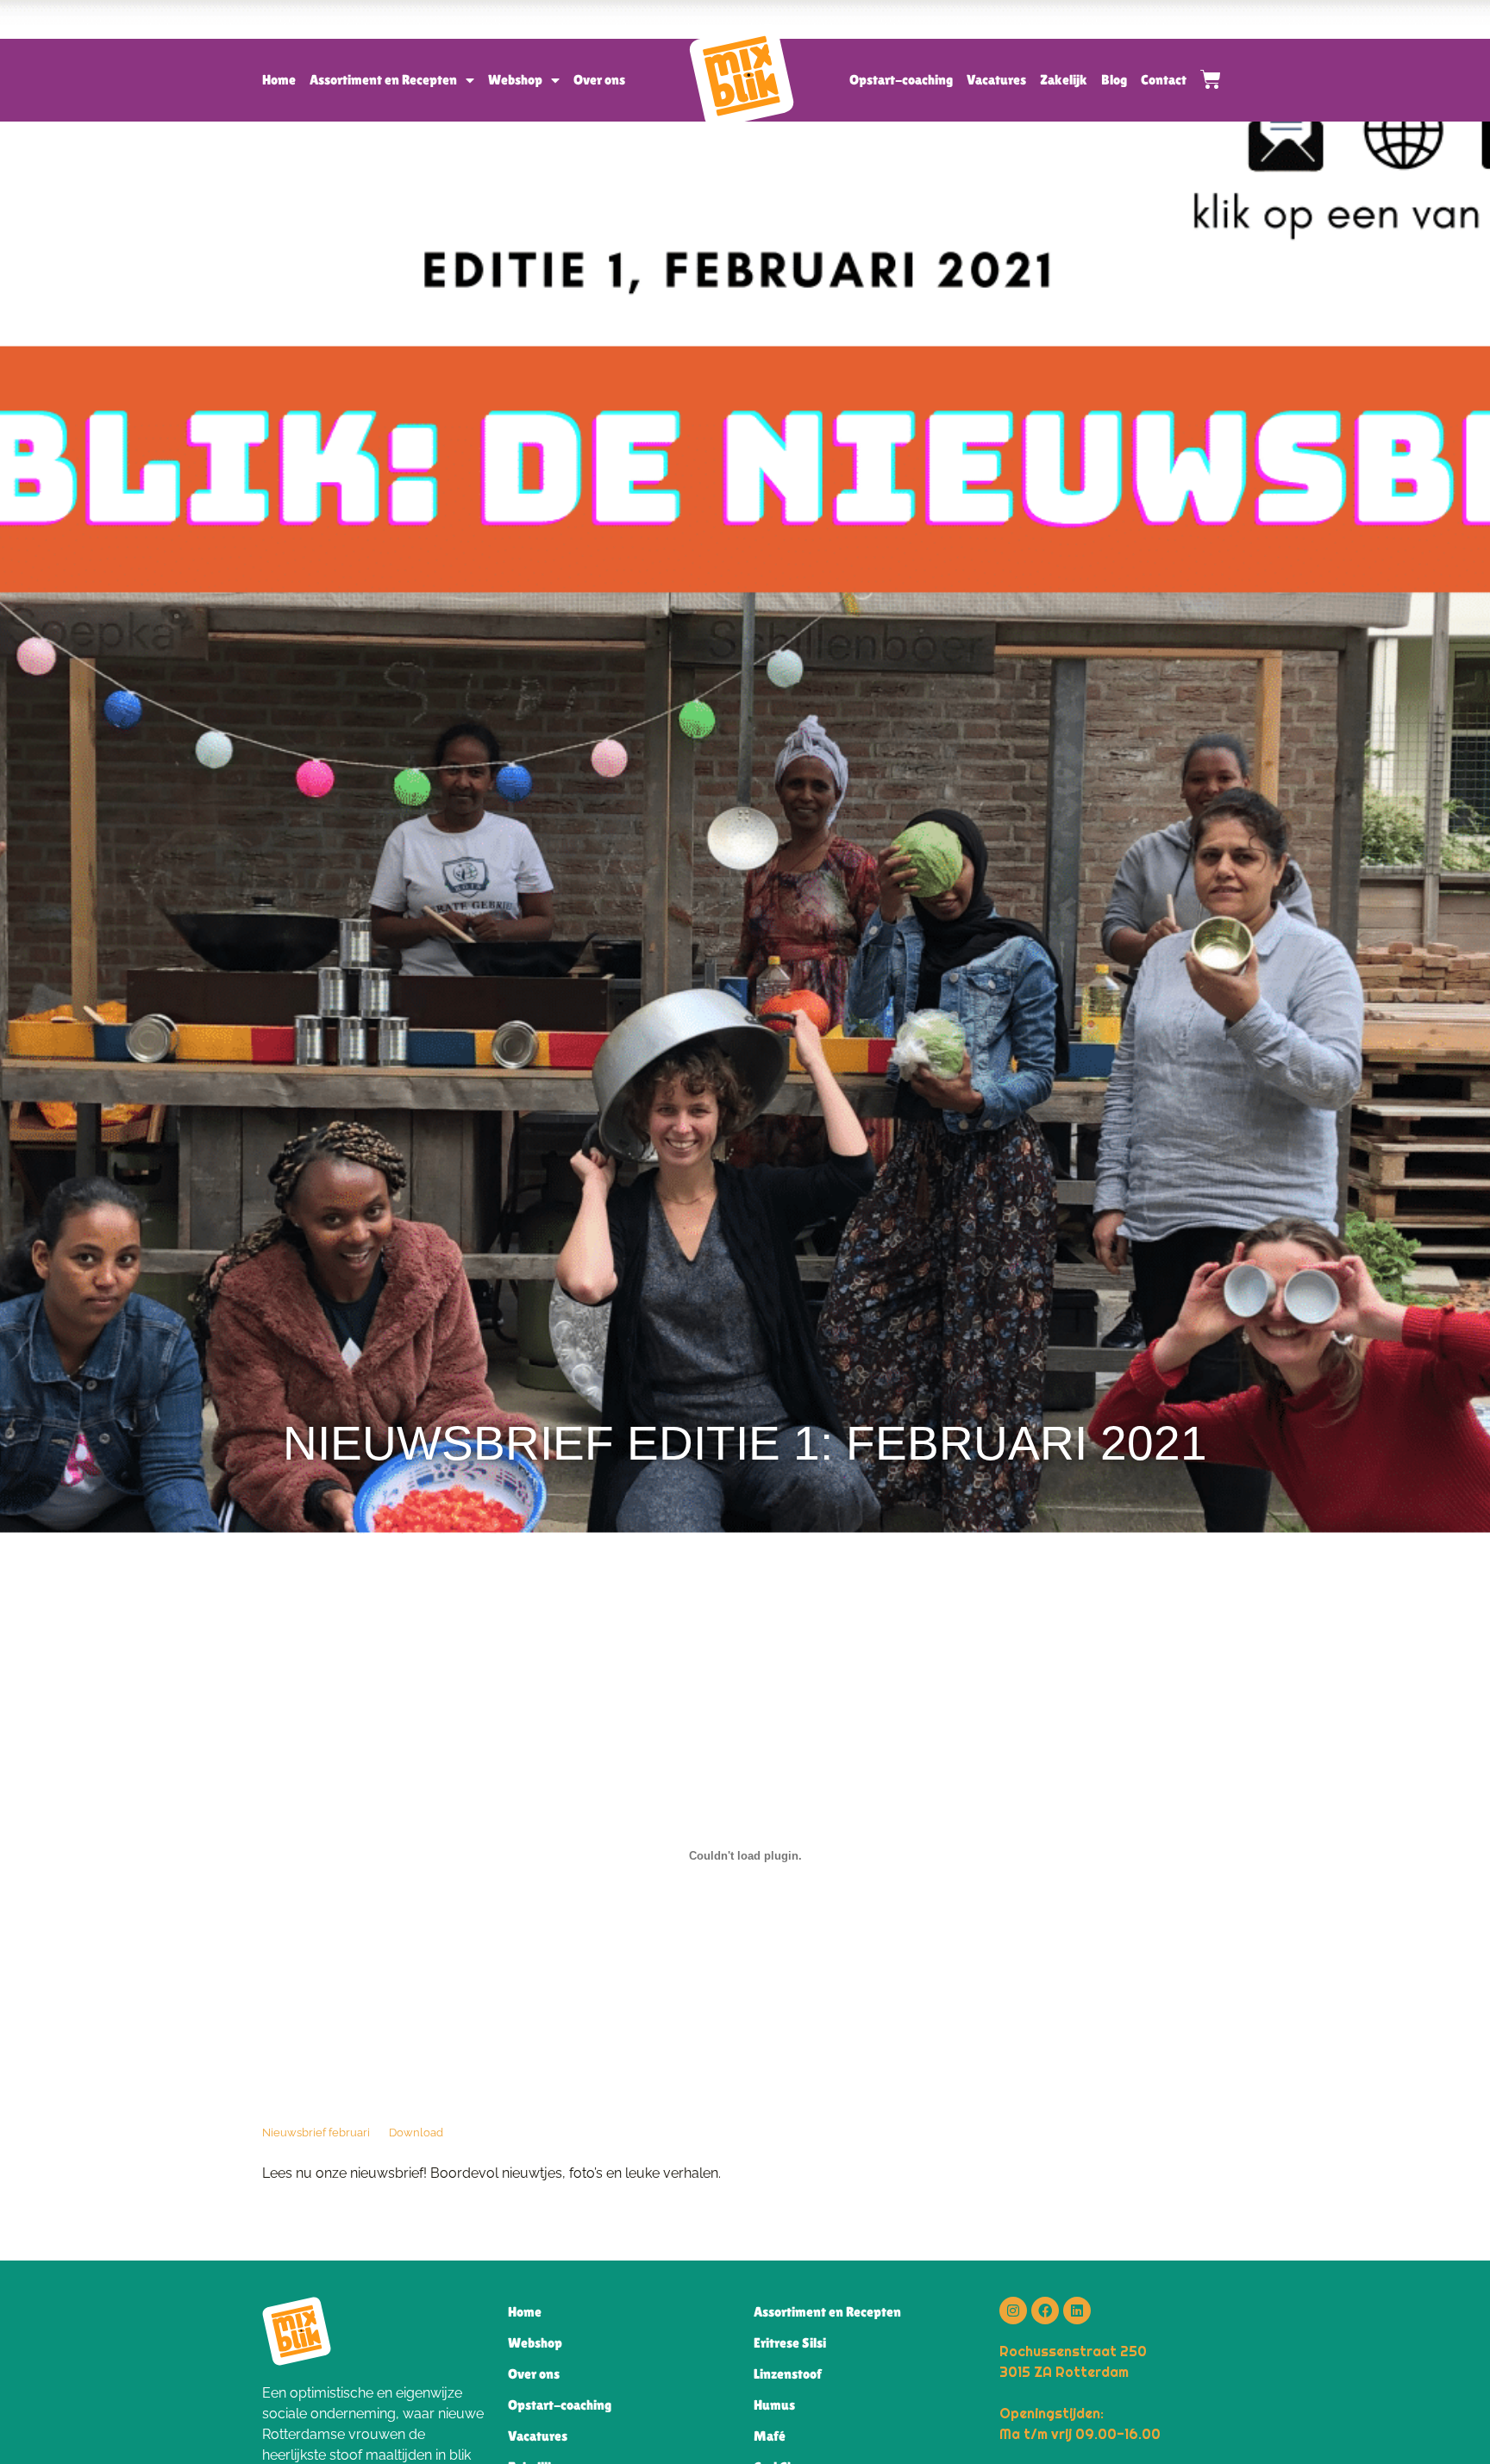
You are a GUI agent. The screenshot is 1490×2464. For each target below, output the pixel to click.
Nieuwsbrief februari (316, 2133)
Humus (774, 2405)
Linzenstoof (788, 2374)
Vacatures (996, 80)
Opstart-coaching (901, 80)
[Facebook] (1045, 2311)
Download (416, 2133)
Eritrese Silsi (790, 2343)
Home (279, 80)
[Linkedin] (1077, 2311)
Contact (1164, 80)
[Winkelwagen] (1204, 79)
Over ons (599, 80)
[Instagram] (1013, 2311)
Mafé (770, 2436)
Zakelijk (1064, 80)
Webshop (515, 80)
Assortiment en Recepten (383, 80)
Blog (1114, 80)
